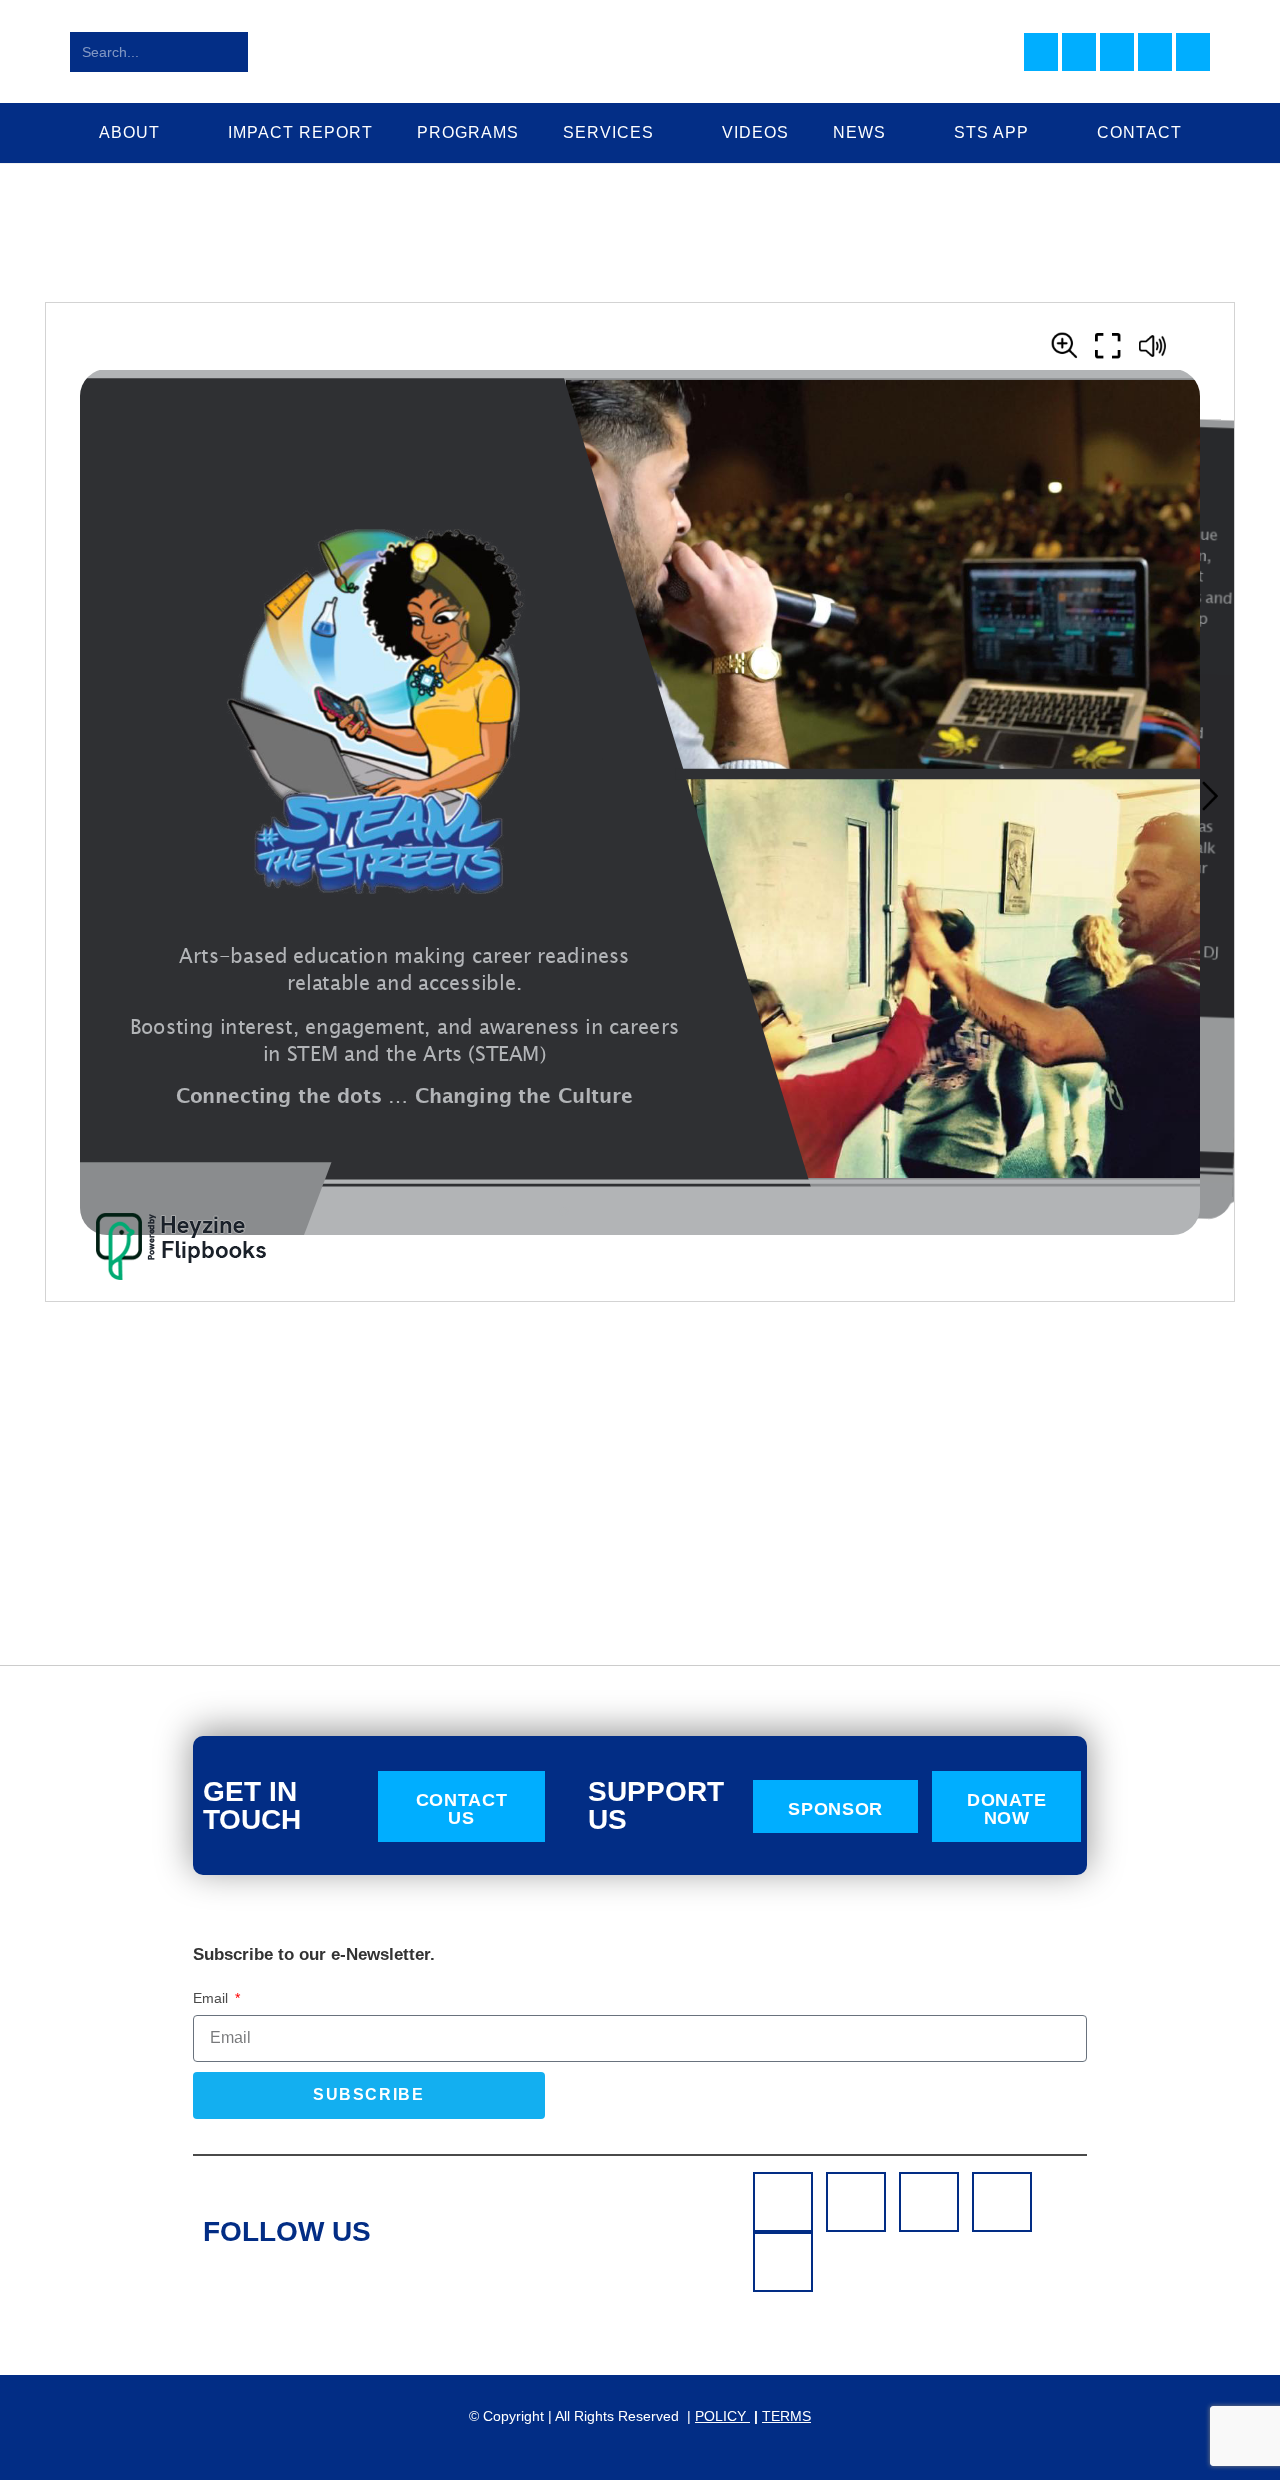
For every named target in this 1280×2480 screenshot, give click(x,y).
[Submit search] (229, 52)
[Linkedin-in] (929, 2202)
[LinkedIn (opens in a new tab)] (1117, 52)
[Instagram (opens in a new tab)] (1079, 52)
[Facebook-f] (783, 2202)
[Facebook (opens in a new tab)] (1041, 52)
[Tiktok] (783, 2262)
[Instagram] (856, 2202)
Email (212, 1998)
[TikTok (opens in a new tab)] (1193, 52)
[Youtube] (1002, 2202)
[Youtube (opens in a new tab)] (1155, 52)
